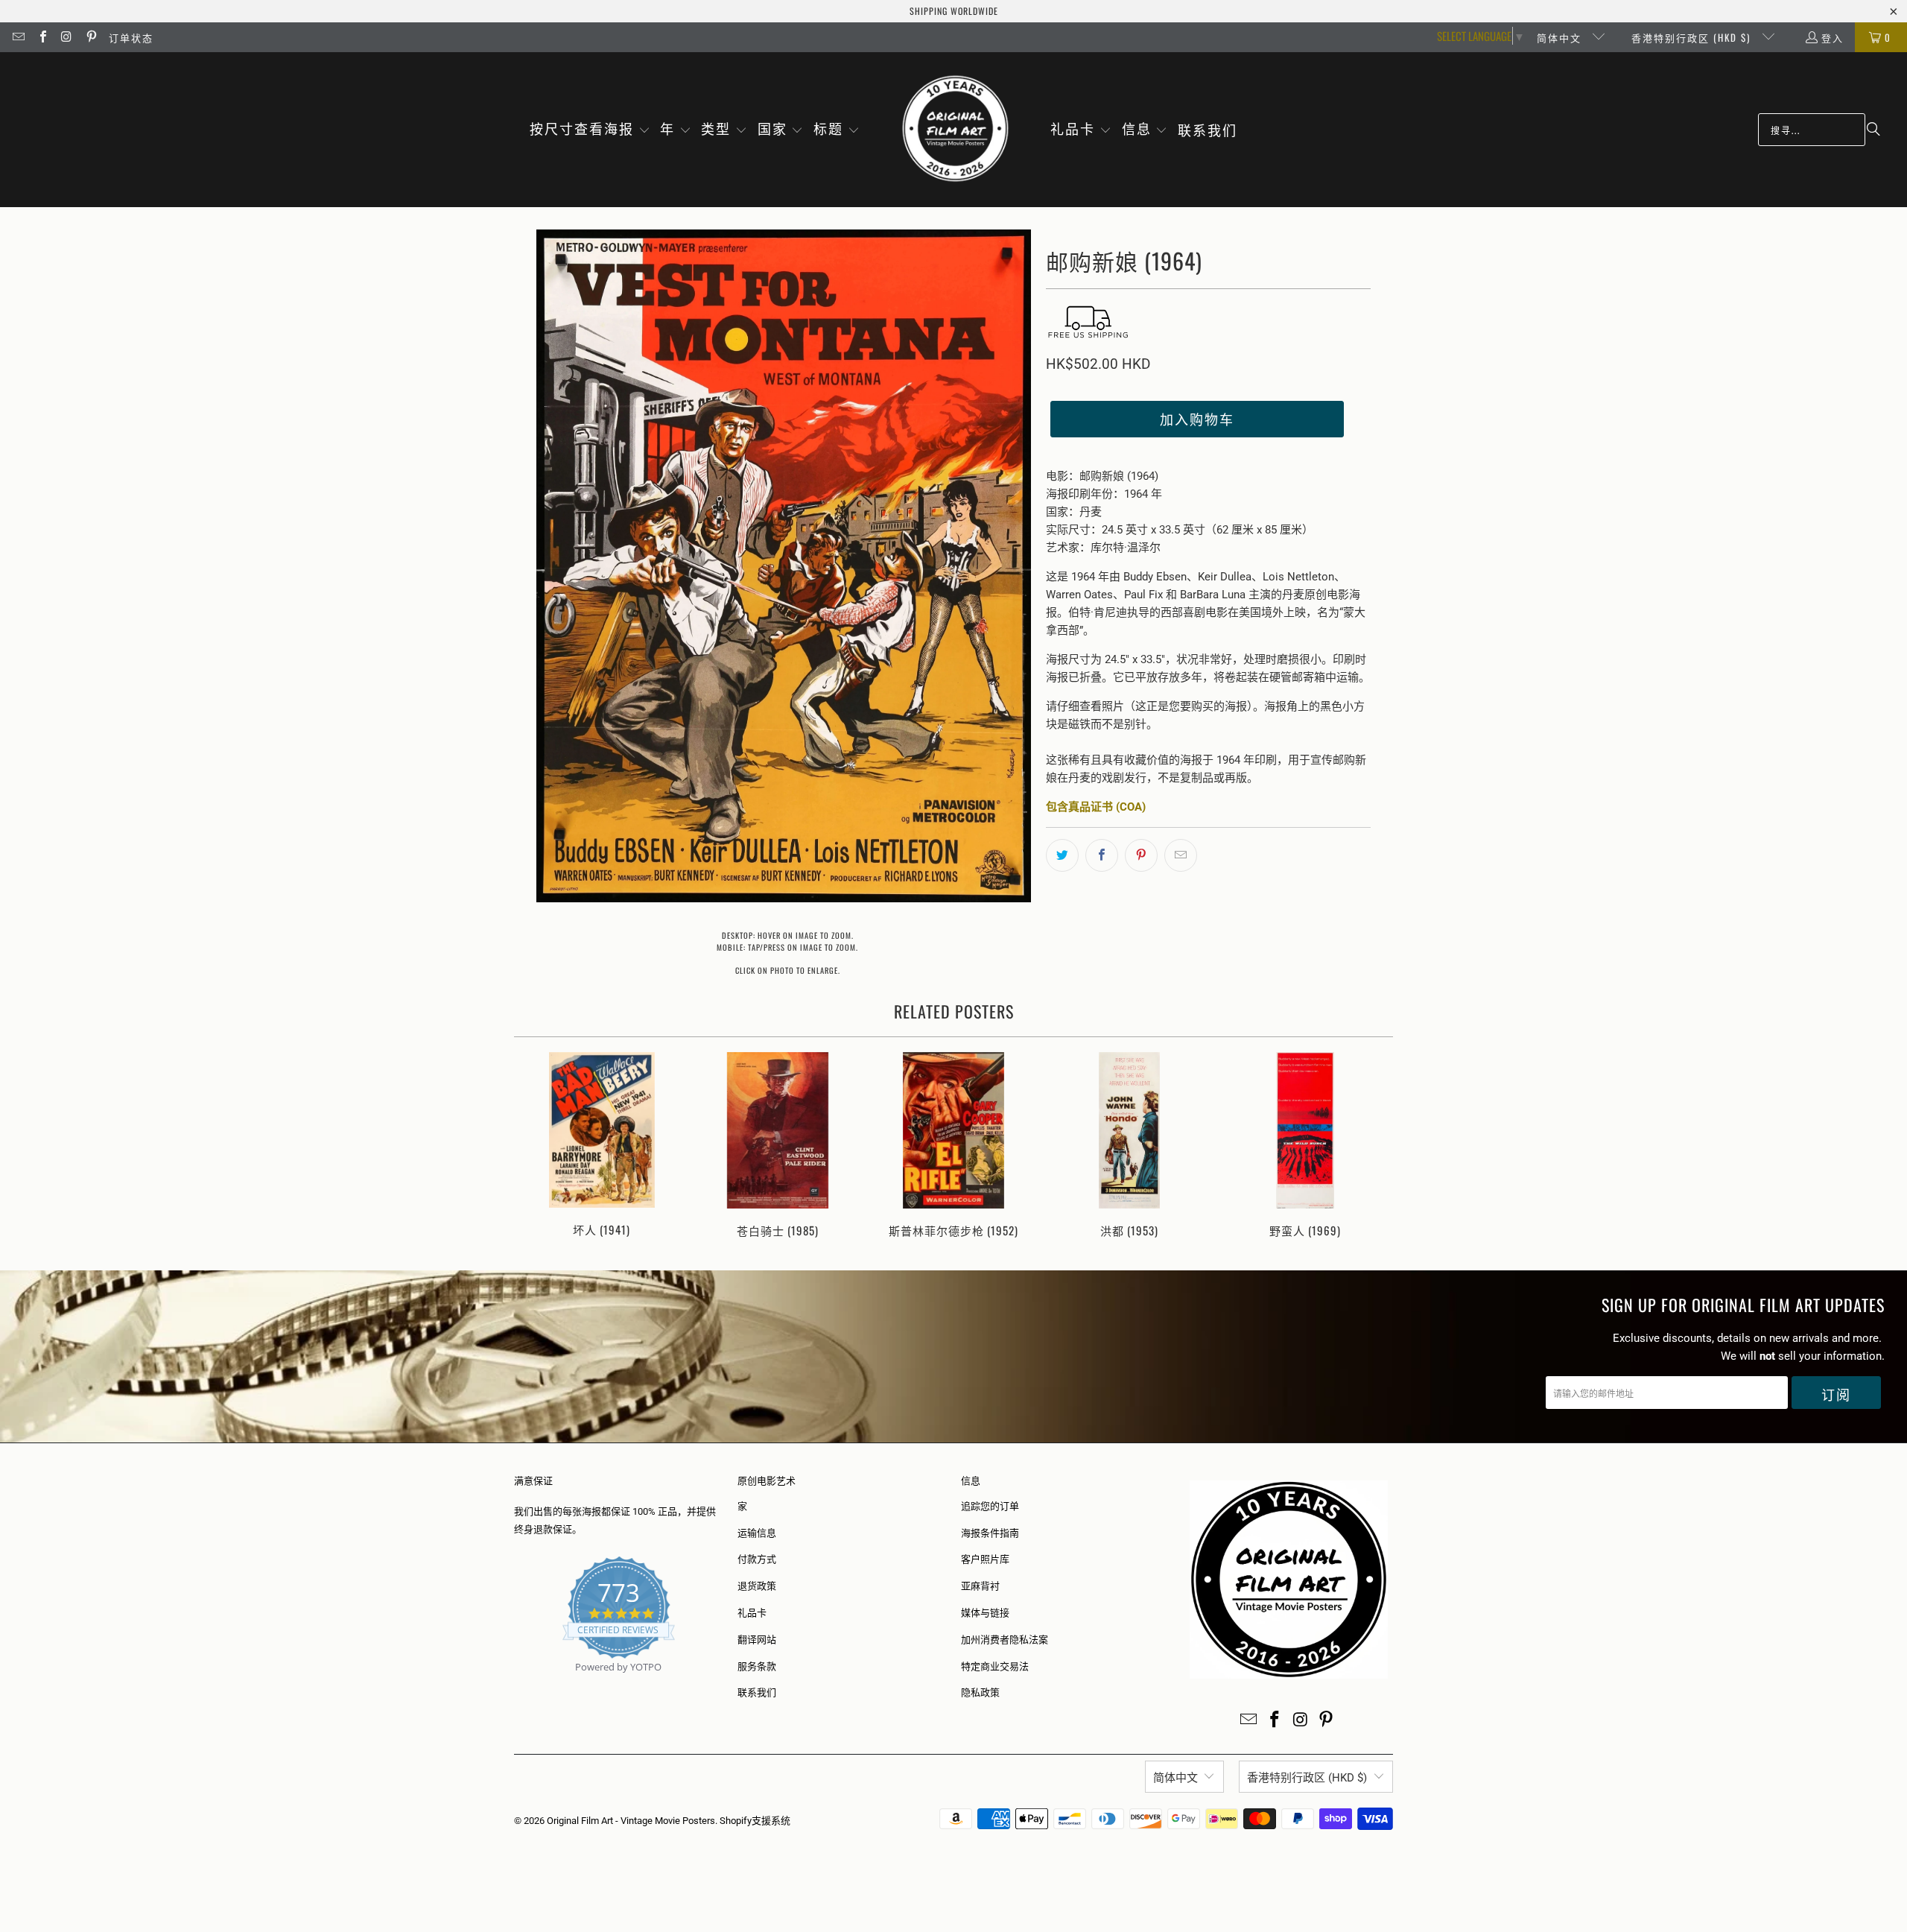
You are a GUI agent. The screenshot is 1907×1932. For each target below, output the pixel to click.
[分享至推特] (1062, 855)
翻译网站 (757, 1640)
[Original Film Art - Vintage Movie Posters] (955, 130)
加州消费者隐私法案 (1005, 1640)
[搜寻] (1873, 130)
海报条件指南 (990, 1533)
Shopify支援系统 (755, 1821)
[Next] (1372, 1146)
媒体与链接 (985, 1613)
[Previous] (535, 1146)
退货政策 (757, 1586)
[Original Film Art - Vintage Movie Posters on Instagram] (66, 37)
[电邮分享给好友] (1181, 855)
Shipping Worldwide (954, 11)
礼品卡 (752, 1613)
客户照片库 (985, 1559)
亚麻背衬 (980, 1586)
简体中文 (1561, 37)
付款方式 (757, 1559)
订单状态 (131, 37)
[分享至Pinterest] (1141, 855)
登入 (1833, 37)
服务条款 (757, 1666)
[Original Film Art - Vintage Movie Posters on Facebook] (42, 37)
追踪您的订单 (990, 1506)
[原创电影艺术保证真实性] (515, 1684)
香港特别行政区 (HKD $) (1693, 37)
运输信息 (757, 1533)
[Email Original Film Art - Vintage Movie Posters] (18, 37)
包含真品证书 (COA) (1096, 807)
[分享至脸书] (1102, 855)
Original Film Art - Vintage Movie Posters (631, 1821)
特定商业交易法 (995, 1666)
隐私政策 (980, 1692)
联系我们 (757, 1692)
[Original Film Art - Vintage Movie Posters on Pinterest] (90, 37)
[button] (590, 130)
